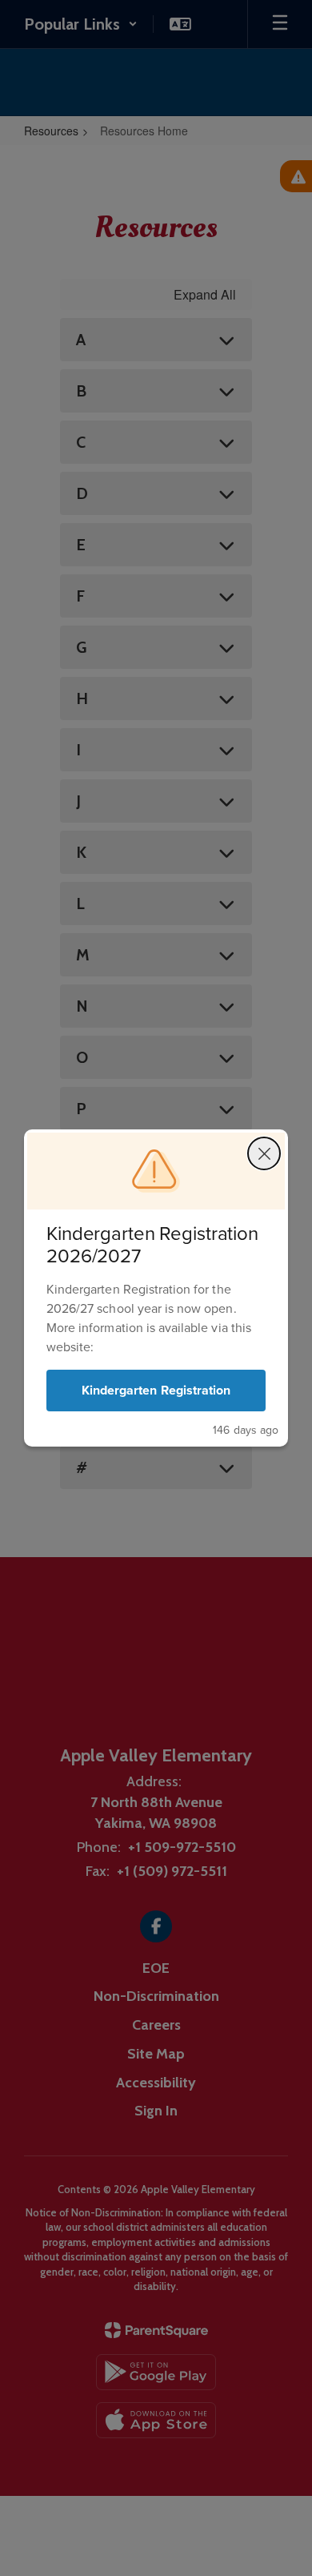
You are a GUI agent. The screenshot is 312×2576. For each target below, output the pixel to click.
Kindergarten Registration (156, 1390)
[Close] (264, 1153)
